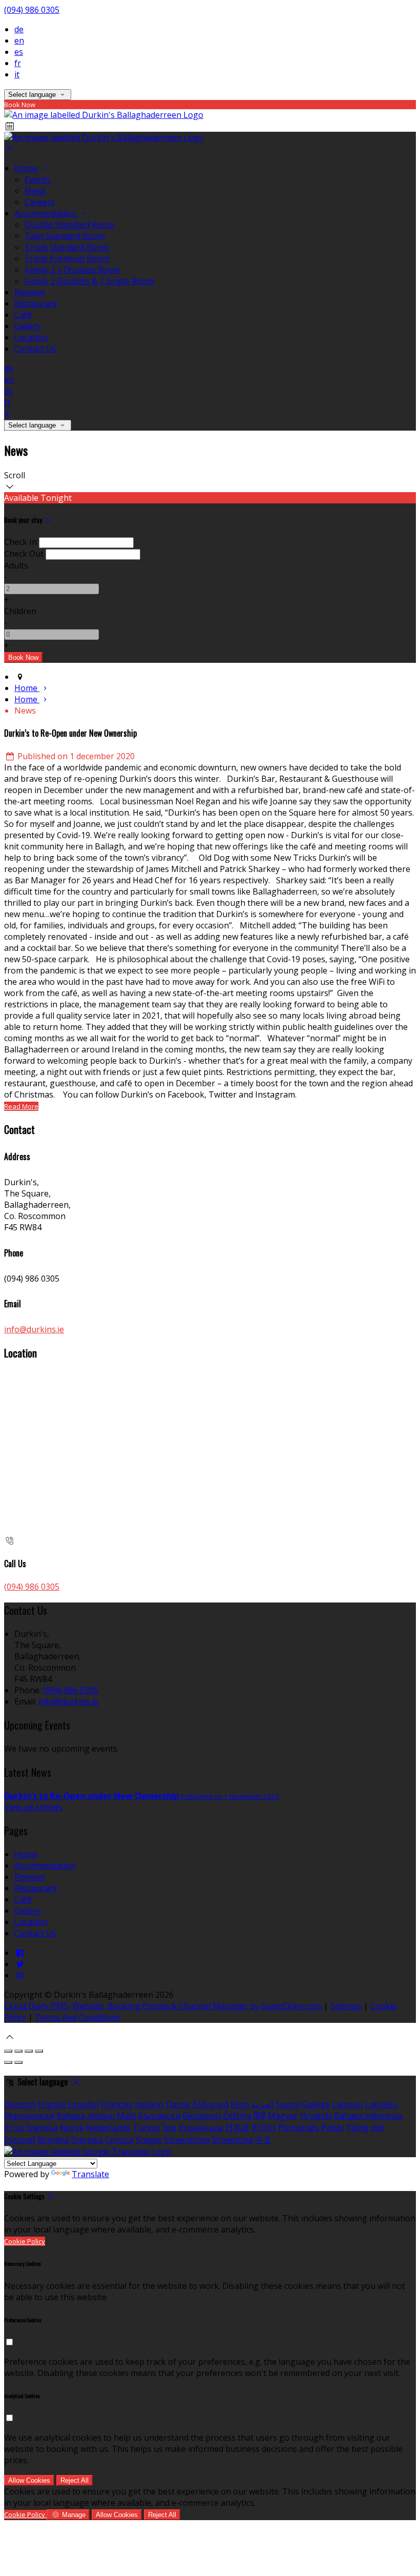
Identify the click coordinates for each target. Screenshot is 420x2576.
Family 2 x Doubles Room (72, 270)
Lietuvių (348, 2104)
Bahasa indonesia (368, 2116)
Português (299, 2127)
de (19, 29)
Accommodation (46, 213)
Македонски (29, 2116)
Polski (333, 2127)
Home (27, 168)
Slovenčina (232, 2140)
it (17, 74)
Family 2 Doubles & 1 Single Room (89, 281)
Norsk (72, 2127)
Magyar (283, 2116)
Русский (20, 2140)
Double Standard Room (69, 225)
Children (20, 611)
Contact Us (35, 349)
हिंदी (260, 2116)
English (52, 2104)
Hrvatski (316, 2116)
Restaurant (36, 303)
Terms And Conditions (78, 2017)
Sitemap (346, 2006)
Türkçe (146, 2127)
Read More (21, 1106)
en (19, 40)
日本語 (237, 2127)
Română (53, 2140)
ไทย (169, 2127)
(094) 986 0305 (32, 10)
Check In (20, 542)
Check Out (24, 554)
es (19, 52)
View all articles (33, 1807)
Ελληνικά (211, 2104)
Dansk (178, 2104)
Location (31, 337)
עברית (14, 2127)
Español (83, 2104)
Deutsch (20, 2104)
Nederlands (108, 2127)
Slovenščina (187, 2140)
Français (117, 2104)
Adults (16, 565)
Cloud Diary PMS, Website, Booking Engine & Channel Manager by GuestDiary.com (163, 2006)
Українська (201, 2127)
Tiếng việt (365, 2127)
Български (159, 2116)
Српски (119, 2140)
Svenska (87, 2140)
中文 (263, 2140)
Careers (40, 202)
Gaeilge (316, 2104)
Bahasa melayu (86, 2116)
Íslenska (42, 2127)
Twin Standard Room (65, 236)
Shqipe (149, 2140)
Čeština (237, 2116)
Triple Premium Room (67, 258)
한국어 (264, 2127)
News (35, 191)
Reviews (30, 292)
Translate (90, 2174)
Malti (127, 2116)
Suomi (288, 2104)
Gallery (28, 326)
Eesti (240, 2104)
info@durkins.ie (34, 1329)
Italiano (149, 2104)
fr (18, 63)
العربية (262, 2104)
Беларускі (202, 2116)
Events (37, 179)
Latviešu (381, 2104)
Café (23, 315)
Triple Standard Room (67, 247)
